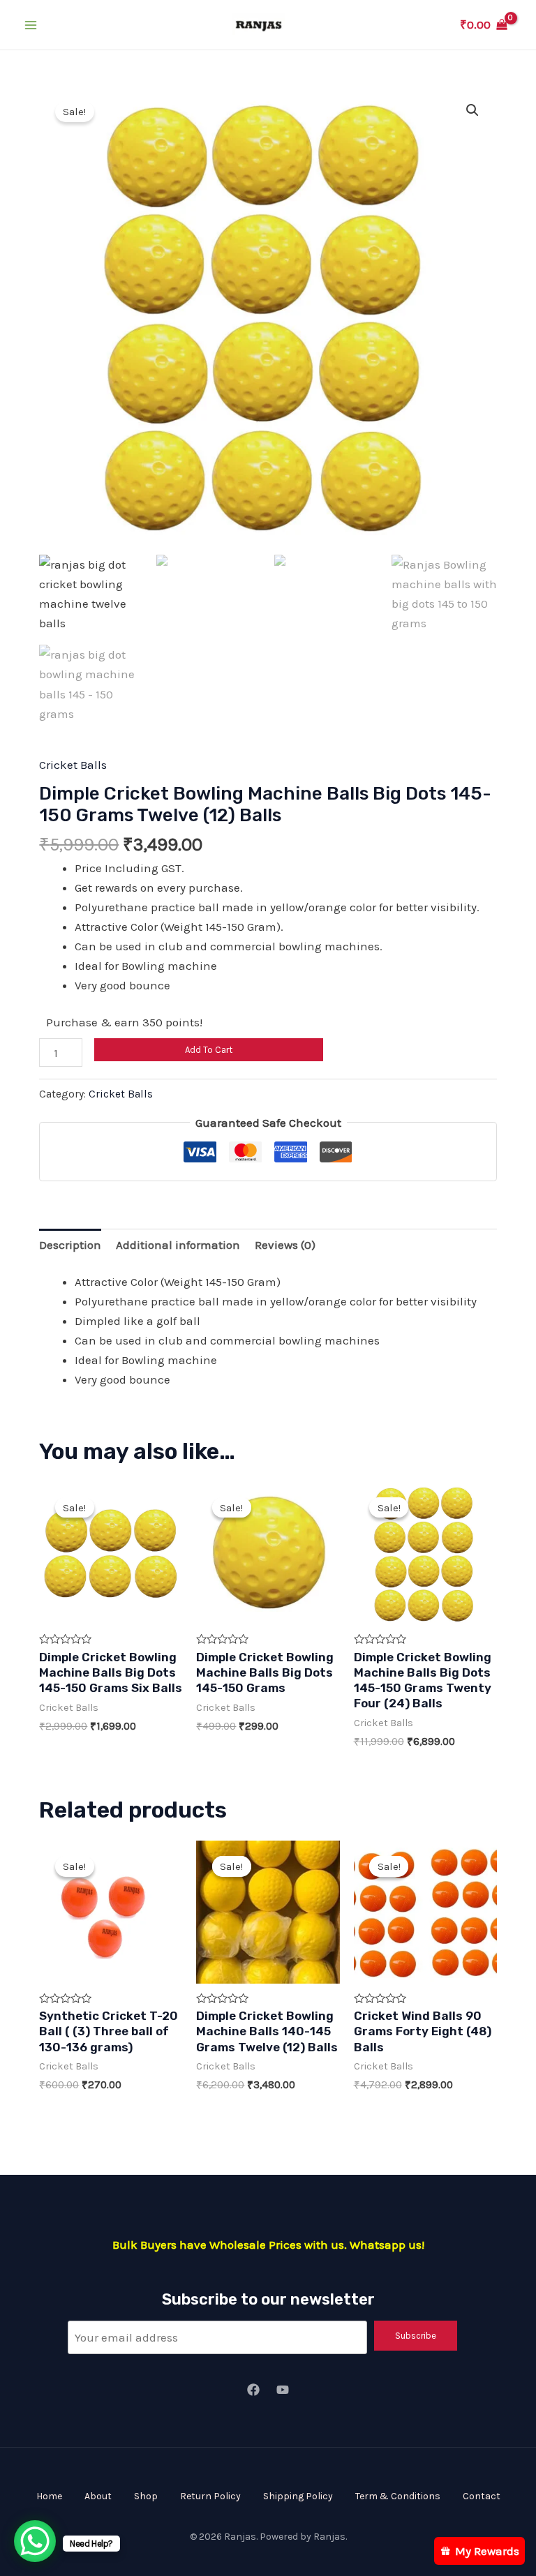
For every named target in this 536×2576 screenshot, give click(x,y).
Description (70, 1245)
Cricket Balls (73, 765)
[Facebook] (253, 2390)
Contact (482, 2496)
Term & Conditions (398, 2496)
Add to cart (209, 1050)
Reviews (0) (285, 1245)
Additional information (178, 1245)
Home (49, 2496)
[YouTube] (283, 2390)
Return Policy (210, 2496)
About (98, 2496)
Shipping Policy (298, 2496)
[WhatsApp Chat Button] (35, 2541)
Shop (146, 2496)
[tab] (70, 1244)
